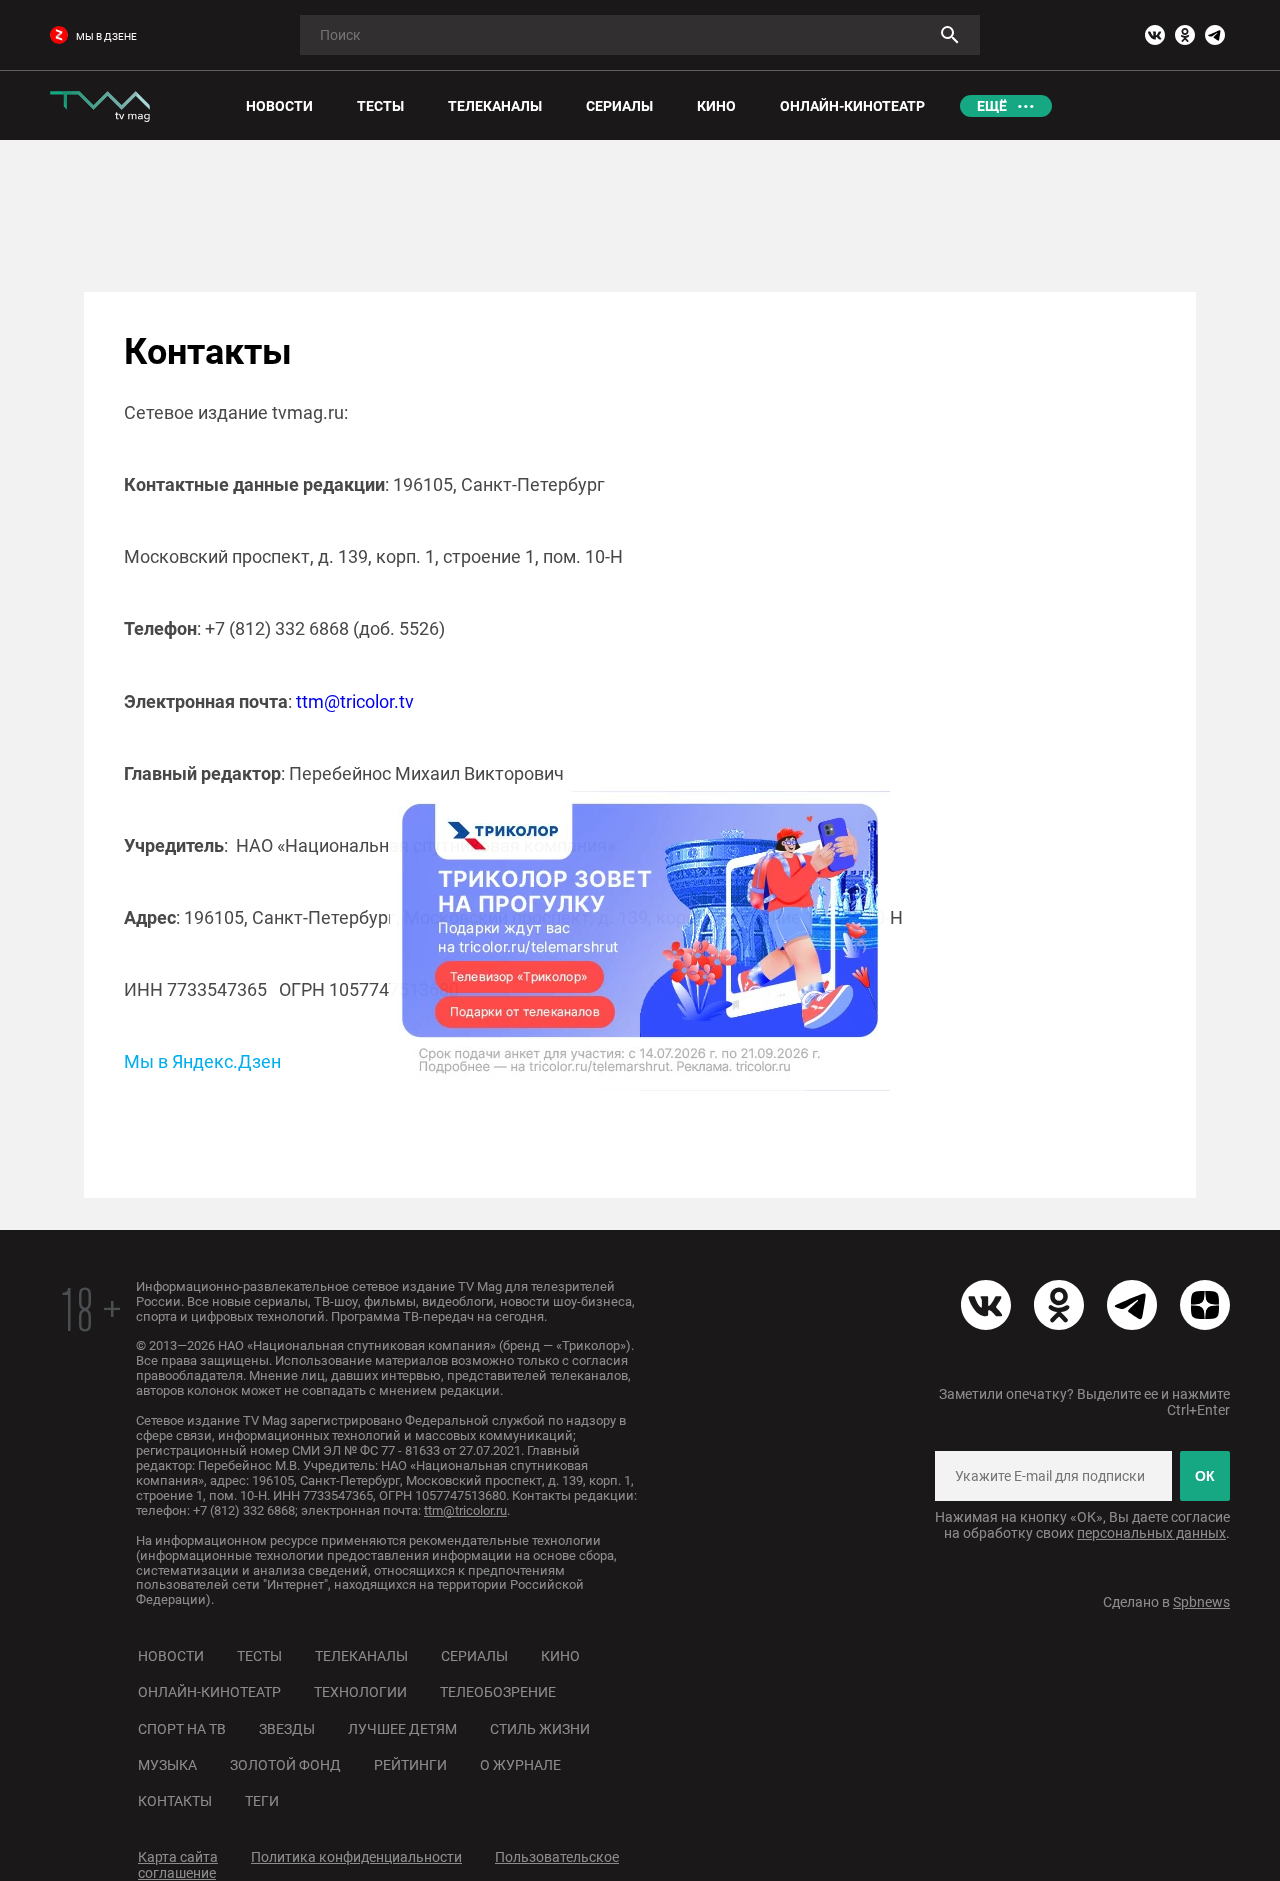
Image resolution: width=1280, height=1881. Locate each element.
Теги (262, 1801)
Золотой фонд (285, 1765)
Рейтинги (410, 1765)
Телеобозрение (498, 1692)
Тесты (259, 1656)
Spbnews (1201, 1602)
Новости (171, 1656)
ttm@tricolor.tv (355, 701)
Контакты (175, 1801)
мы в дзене (106, 36)
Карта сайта (178, 1857)
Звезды (287, 1729)
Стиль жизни (540, 1729)
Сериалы (474, 1656)
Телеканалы (361, 1656)
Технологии (360, 1692)
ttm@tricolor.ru (465, 1510)
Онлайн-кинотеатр (209, 1692)
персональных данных (1151, 1533)
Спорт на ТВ (182, 1729)
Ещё (992, 106)
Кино (560, 1656)
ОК (1205, 1476)
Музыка (167, 1765)
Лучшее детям (402, 1729)
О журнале (520, 1765)
